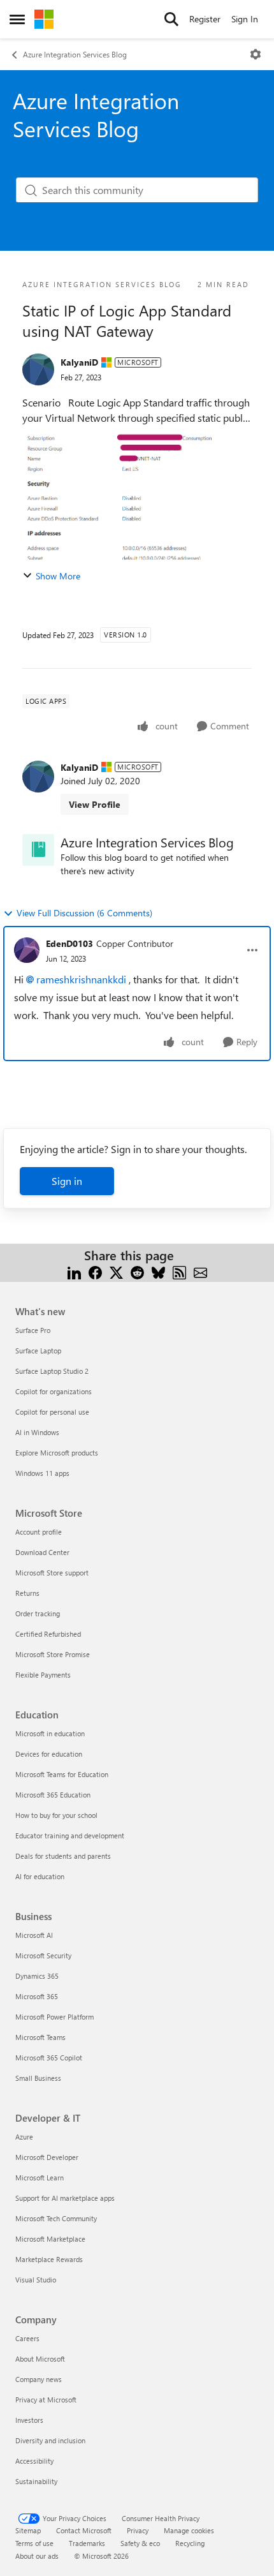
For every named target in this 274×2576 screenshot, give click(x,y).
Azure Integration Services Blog (75, 54)
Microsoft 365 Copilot (49, 2058)
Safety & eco (140, 2543)
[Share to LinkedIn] (74, 1271)
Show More (58, 576)
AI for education (40, 1876)
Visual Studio (36, 2280)
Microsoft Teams (40, 2037)
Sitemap (28, 2530)
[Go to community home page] (44, 19)
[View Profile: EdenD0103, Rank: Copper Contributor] (27, 950)
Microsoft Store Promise (53, 1654)
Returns (27, 1593)
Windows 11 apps (42, 1473)
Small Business (38, 2078)
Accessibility (34, 2461)
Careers (27, 2338)
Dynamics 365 (37, 1976)
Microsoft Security (43, 1955)
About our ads (37, 2556)
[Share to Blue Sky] (158, 1271)
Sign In (245, 19)
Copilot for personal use (52, 1412)
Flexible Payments (43, 1675)
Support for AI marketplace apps (65, 2198)
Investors (29, 2420)
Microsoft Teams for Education (62, 1774)
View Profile (95, 804)
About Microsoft (40, 2359)
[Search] (171, 19)
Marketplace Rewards (49, 2259)
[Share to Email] (200, 1271)
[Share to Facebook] (95, 1271)
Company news (39, 2379)
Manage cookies (189, 2530)
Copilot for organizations (54, 1391)
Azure (24, 2137)
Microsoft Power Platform (54, 2017)
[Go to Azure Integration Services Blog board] (38, 850)
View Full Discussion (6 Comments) (84, 913)
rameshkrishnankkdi (81, 979)
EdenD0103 (69, 943)
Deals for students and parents (63, 1856)
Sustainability (36, 2481)
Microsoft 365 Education (53, 1795)
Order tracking (38, 1613)
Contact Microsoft (84, 2530)
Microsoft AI (34, 1935)
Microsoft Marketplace (50, 2239)
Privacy (138, 2530)
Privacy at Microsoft (46, 2400)
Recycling (190, 2543)
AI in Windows (37, 1432)
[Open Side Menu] (17, 19)
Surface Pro (33, 1330)
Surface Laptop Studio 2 (52, 1371)
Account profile (39, 1532)
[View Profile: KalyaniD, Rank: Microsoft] (38, 369)
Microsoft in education (50, 1733)
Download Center (42, 1552)
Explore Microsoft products (57, 1453)
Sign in (67, 1181)
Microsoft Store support (52, 1573)
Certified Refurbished (48, 1634)
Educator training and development (70, 1835)
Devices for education (49, 1754)
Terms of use (34, 2543)
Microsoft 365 (37, 1996)
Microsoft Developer (47, 2157)
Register (205, 19)
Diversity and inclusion (50, 2440)
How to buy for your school (56, 1815)
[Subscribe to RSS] (179, 1271)
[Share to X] (116, 1271)
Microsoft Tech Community (56, 2218)
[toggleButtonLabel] (256, 54)
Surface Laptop (38, 1351)
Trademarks (87, 2543)
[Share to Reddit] (137, 1271)
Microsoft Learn (40, 2178)
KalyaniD (79, 362)
